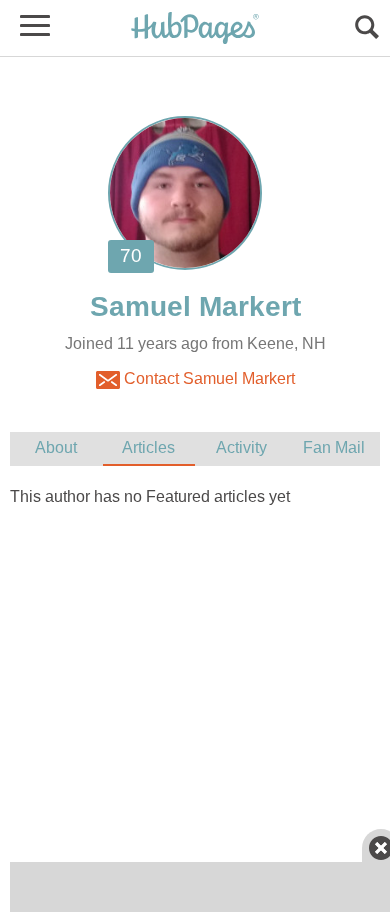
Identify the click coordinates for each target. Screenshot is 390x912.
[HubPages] (195, 29)
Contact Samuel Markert (207, 378)
